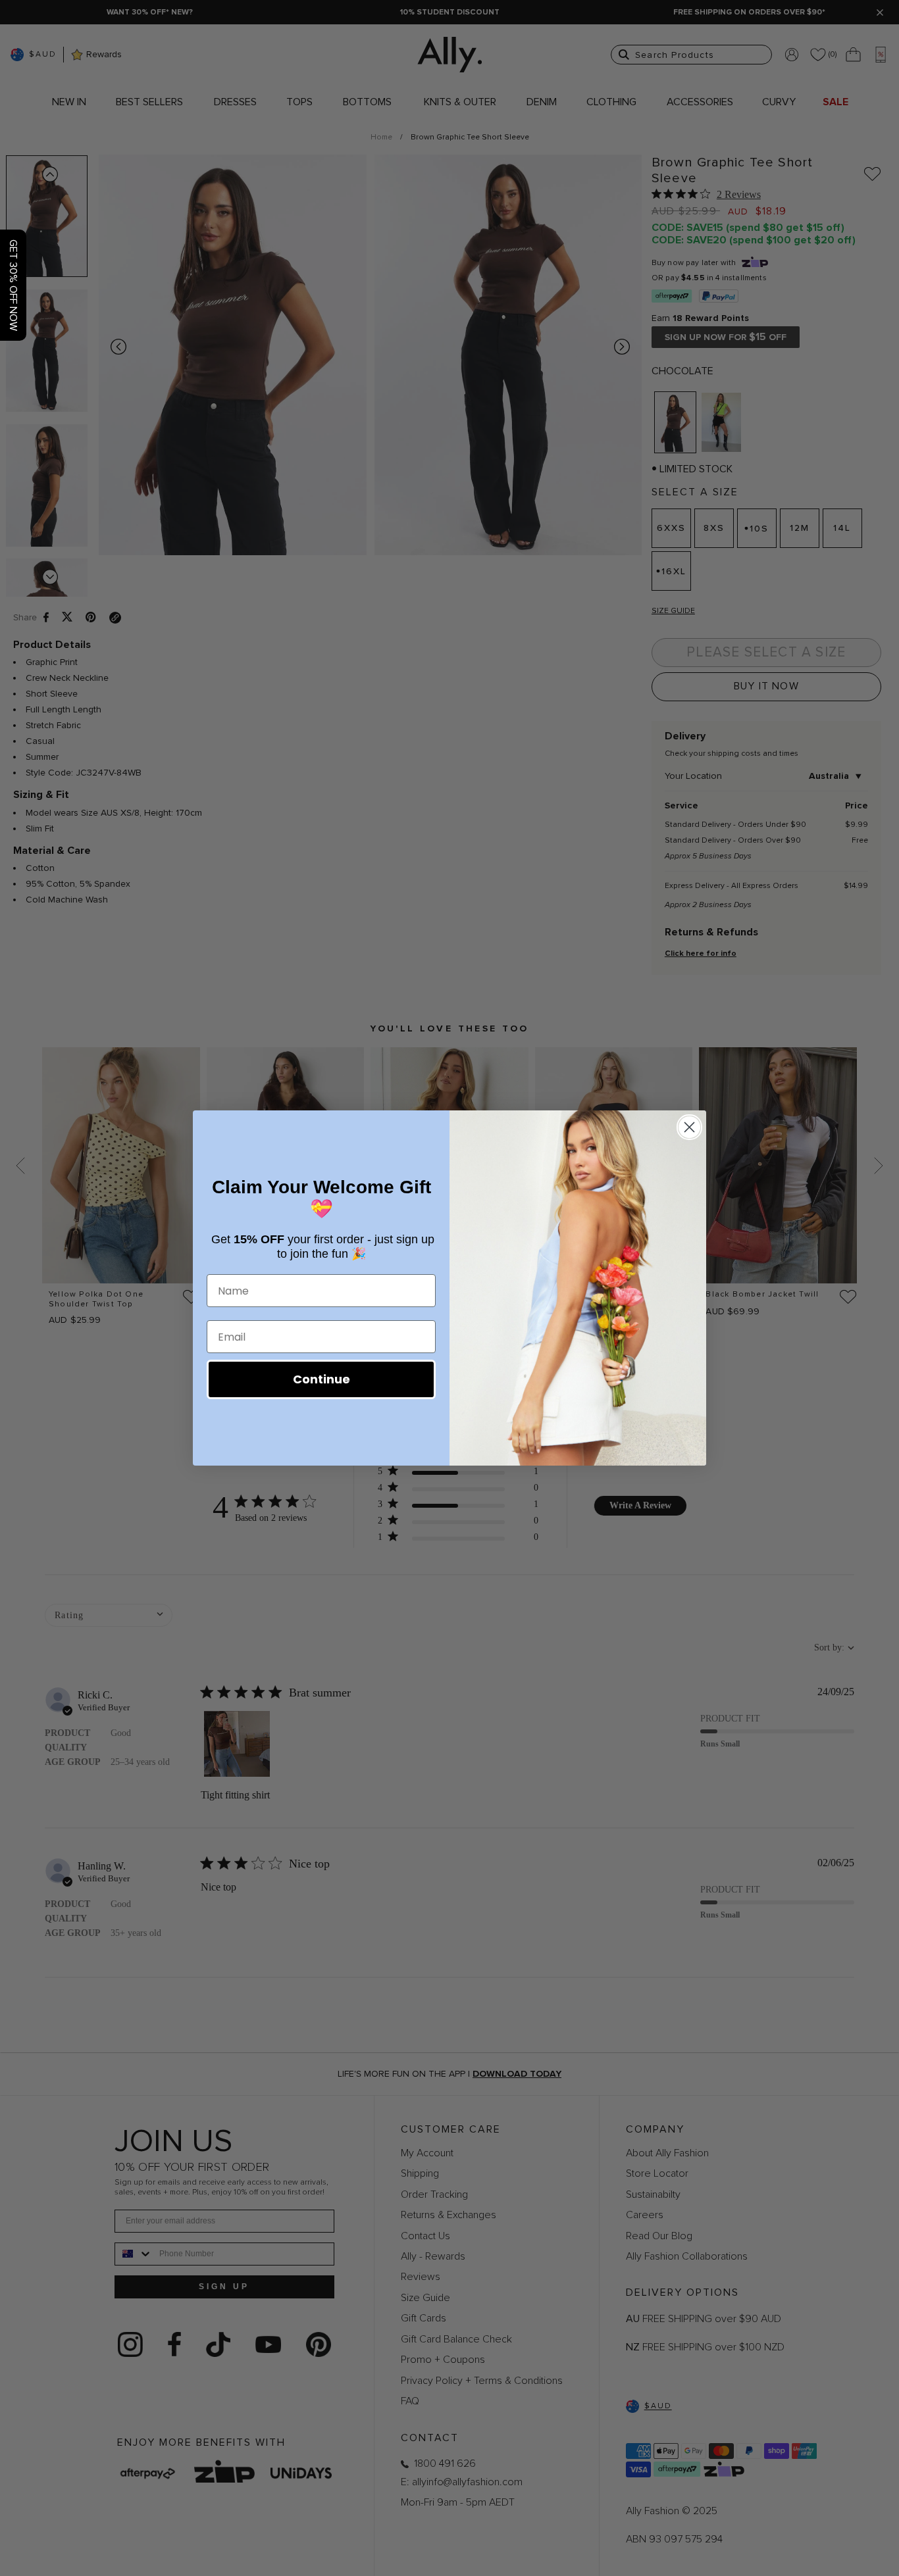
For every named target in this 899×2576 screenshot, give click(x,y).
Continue (321, 1379)
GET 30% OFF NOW (13, 285)
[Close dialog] (689, 1127)
